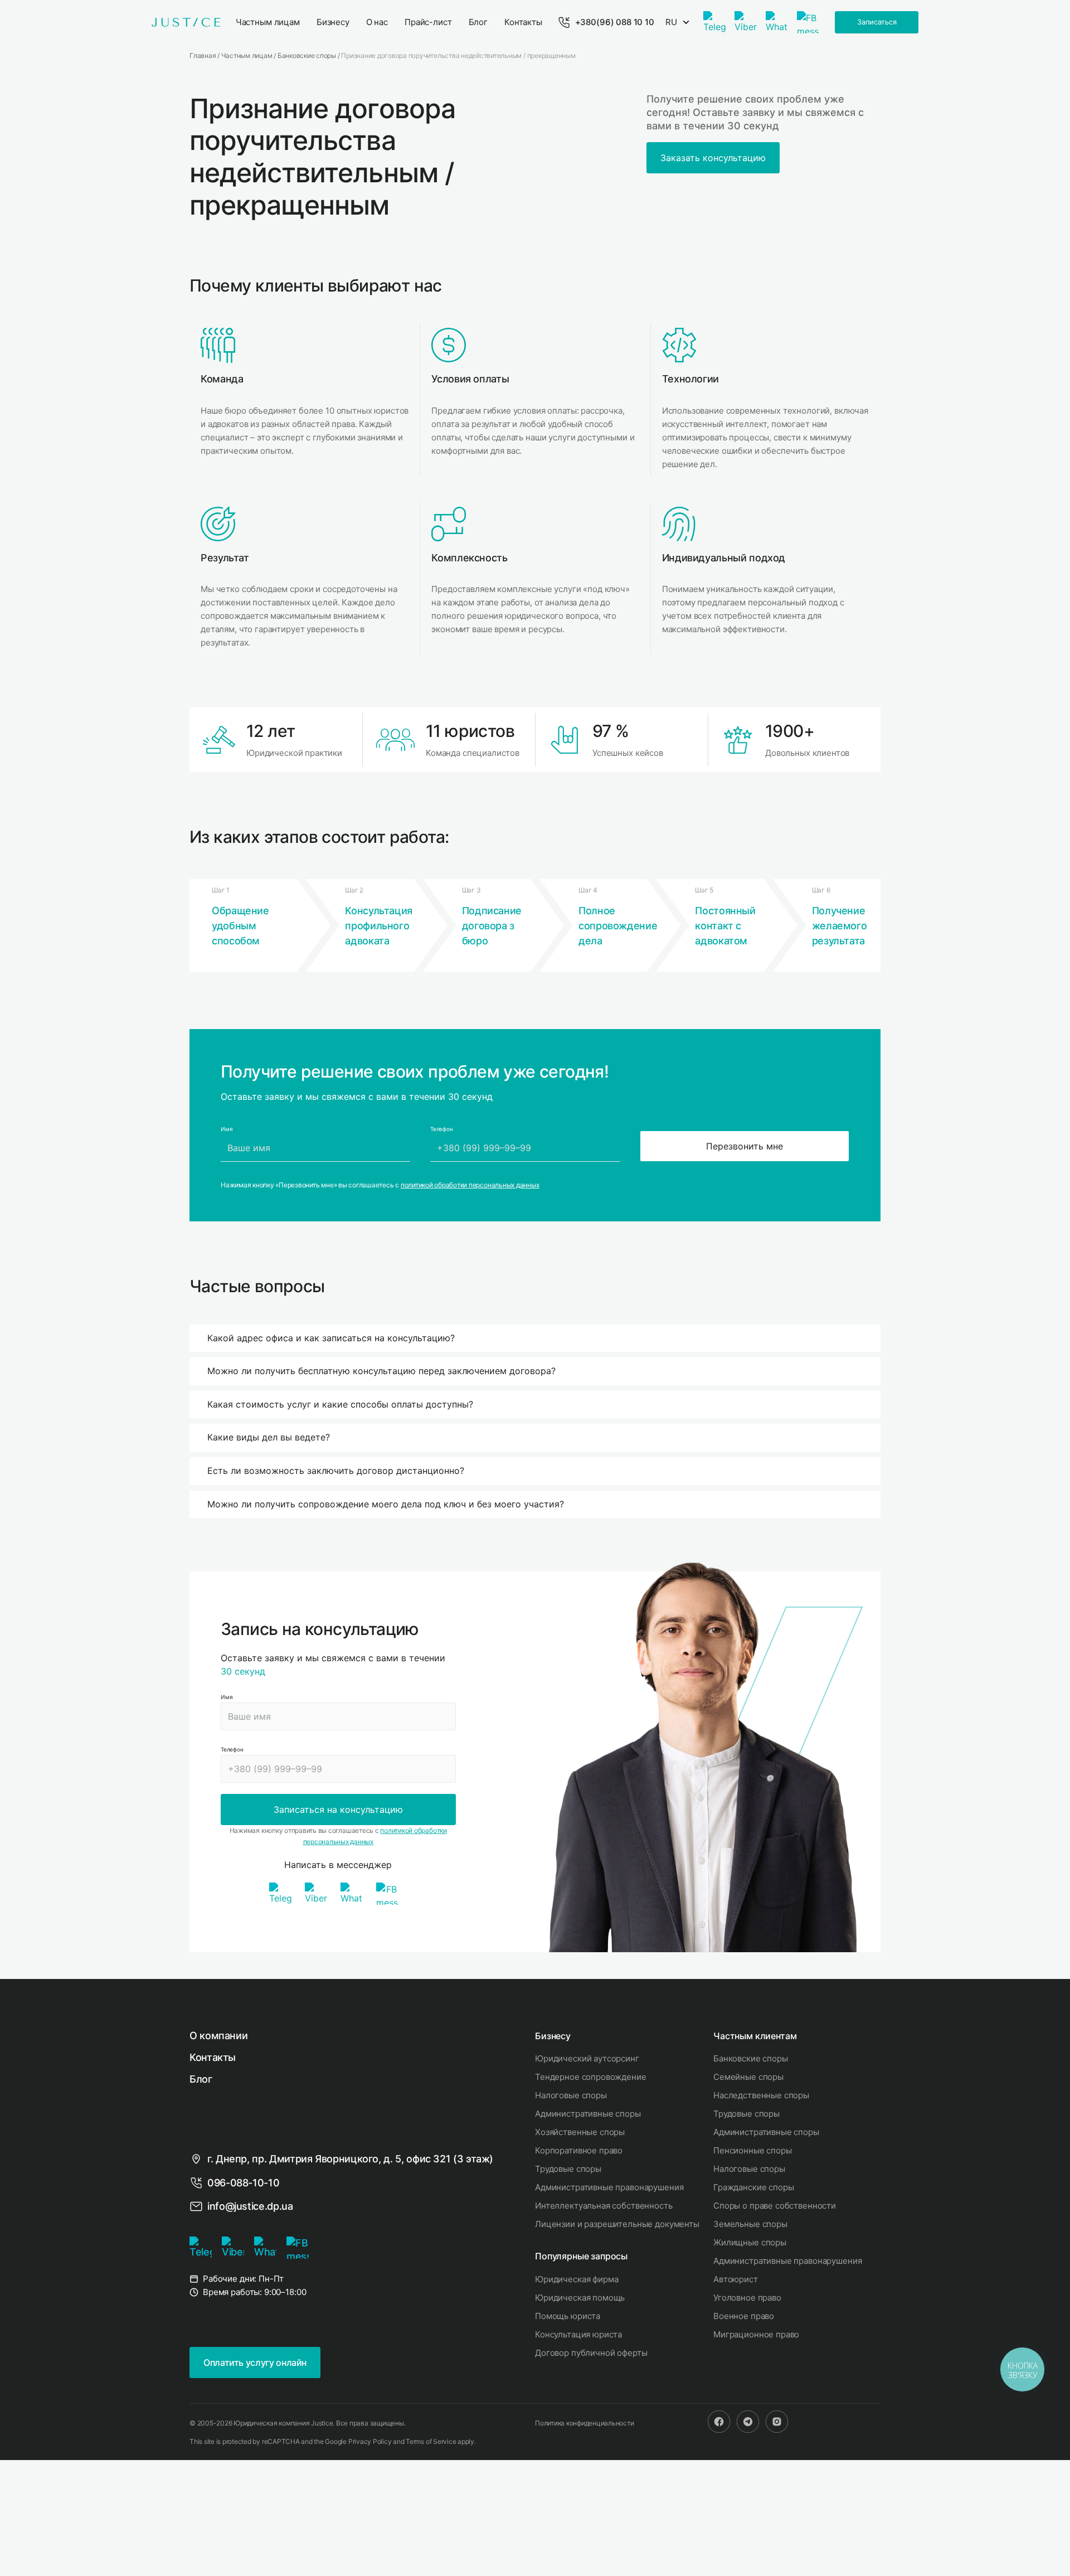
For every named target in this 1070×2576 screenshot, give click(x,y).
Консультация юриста (578, 2334)
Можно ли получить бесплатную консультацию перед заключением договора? (381, 1371)
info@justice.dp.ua (250, 2206)
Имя (227, 1697)
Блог (201, 2079)
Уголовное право (747, 2298)
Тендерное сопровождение (591, 2077)
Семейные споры (748, 2077)
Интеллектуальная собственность (604, 2206)
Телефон (232, 1749)
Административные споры (588, 2114)
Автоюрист (736, 2279)
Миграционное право (756, 2334)
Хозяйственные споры (580, 2132)
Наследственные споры (761, 2095)
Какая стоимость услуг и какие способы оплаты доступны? (340, 1404)
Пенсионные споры (753, 2150)
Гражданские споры (753, 2187)
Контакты (213, 2057)
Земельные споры (750, 2224)
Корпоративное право (579, 2150)
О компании (218, 2036)
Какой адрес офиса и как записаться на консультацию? (331, 1338)
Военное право (744, 2316)
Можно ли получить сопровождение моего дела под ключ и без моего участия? (386, 1504)
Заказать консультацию (713, 158)
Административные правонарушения (609, 2187)
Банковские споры (751, 2058)
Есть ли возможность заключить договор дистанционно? (336, 1471)
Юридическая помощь (580, 2298)
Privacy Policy (370, 2441)
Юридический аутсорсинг (587, 2058)
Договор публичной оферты (591, 2353)
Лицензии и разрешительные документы (617, 2224)
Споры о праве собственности (775, 2206)
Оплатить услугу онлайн (255, 2362)
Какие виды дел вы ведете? (269, 1437)
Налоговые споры (571, 2095)
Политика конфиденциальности (585, 2423)
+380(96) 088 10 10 (615, 22)
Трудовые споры (568, 2169)
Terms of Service (431, 2441)
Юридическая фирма (577, 2279)
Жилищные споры (750, 2242)
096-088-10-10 (243, 2183)
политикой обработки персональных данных (470, 1185)
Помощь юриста (568, 2316)
